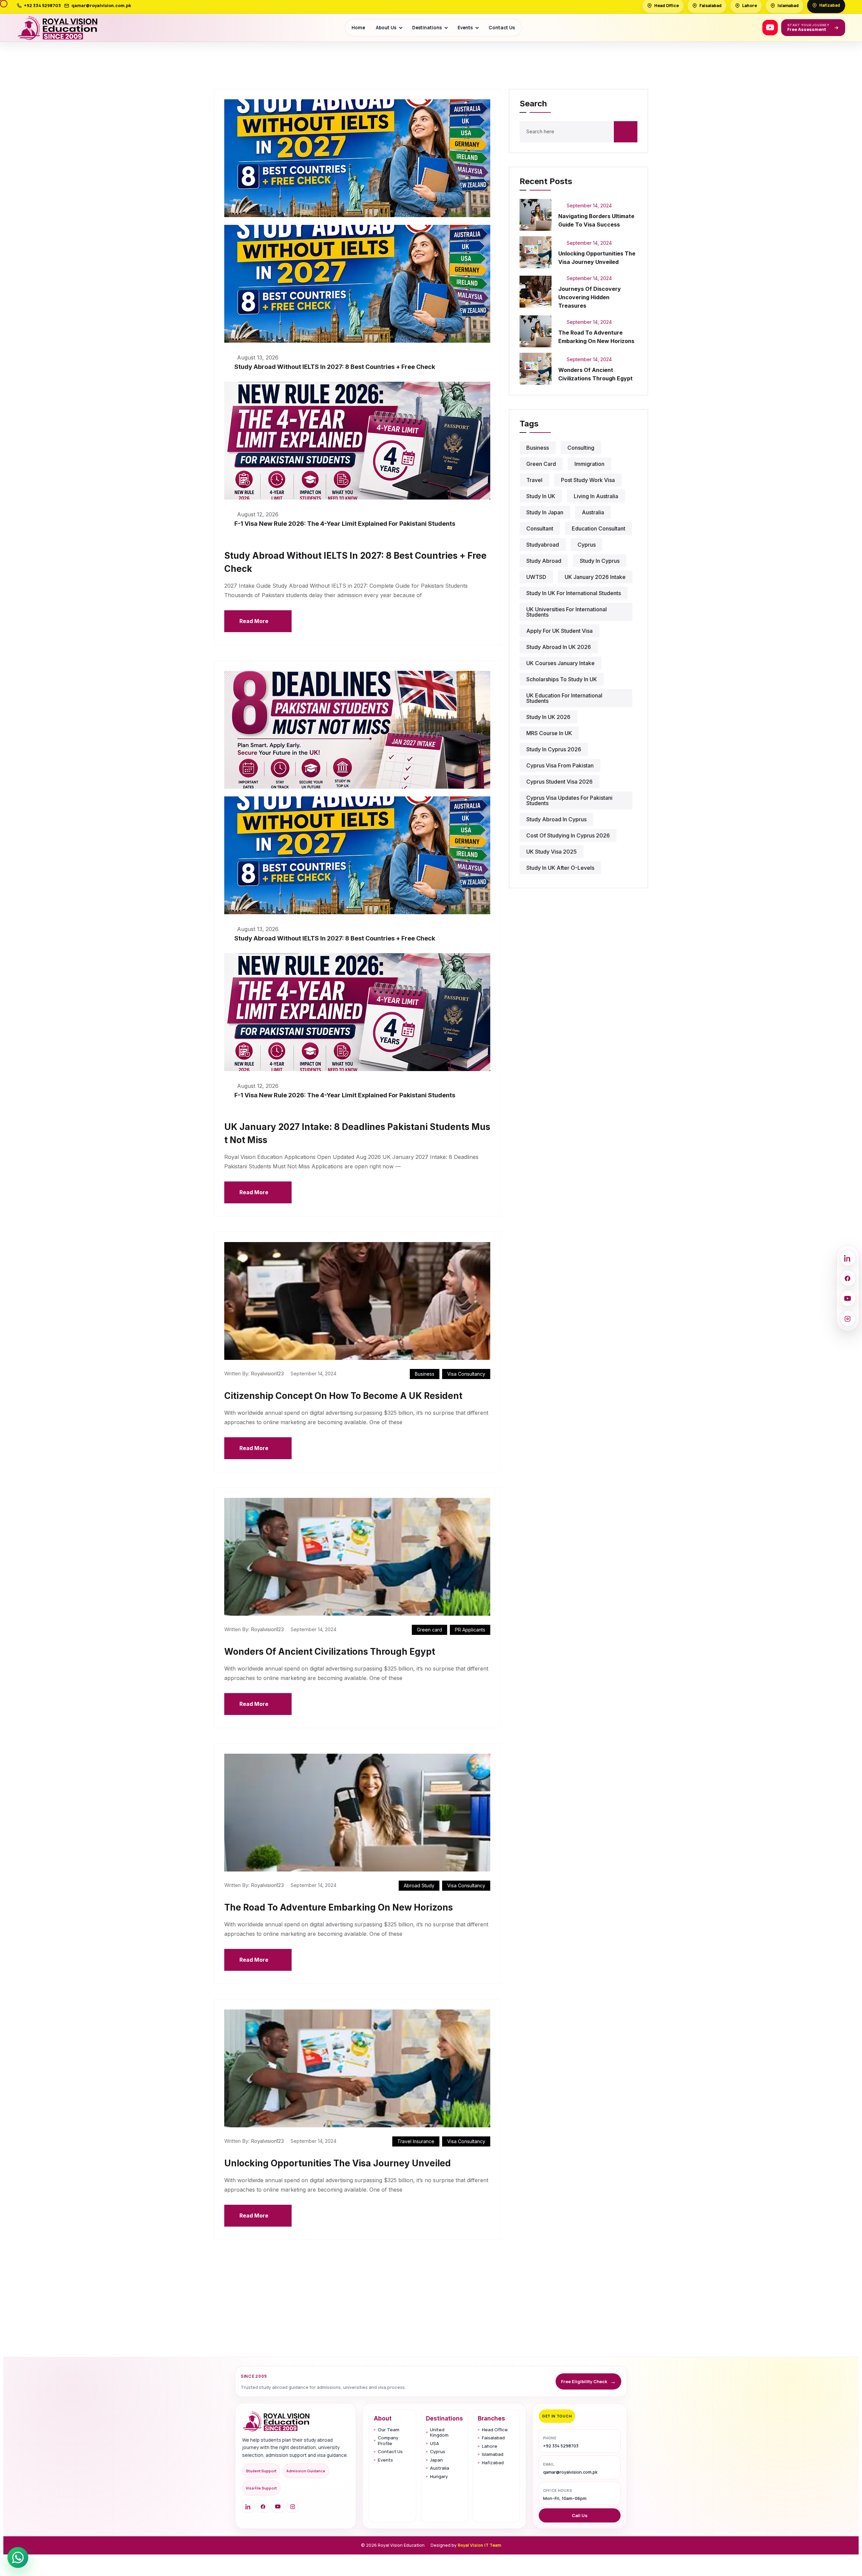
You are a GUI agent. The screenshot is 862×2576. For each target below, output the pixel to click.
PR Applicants (470, 1630)
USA (435, 2444)
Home (358, 28)
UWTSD (536, 577)
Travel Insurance (416, 2141)
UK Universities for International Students (567, 612)
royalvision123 (267, 1373)
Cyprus (438, 2452)
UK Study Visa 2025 (552, 852)
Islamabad (493, 2454)
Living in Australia (596, 496)
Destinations (427, 28)
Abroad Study (419, 1885)
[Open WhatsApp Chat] (18, 2557)
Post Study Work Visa (588, 480)
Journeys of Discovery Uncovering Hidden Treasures (590, 297)
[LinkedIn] (248, 2507)
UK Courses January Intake (560, 663)
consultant (540, 528)
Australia (593, 512)
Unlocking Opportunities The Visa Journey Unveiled (338, 2163)
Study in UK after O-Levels (560, 868)
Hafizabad (493, 2463)
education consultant (599, 528)
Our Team (389, 2430)
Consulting (581, 448)
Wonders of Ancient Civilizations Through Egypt (330, 1652)
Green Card (541, 464)
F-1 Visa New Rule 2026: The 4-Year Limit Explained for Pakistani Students (345, 524)
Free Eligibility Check (588, 2381)
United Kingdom (439, 2432)
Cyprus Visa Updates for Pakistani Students (569, 800)
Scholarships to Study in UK (562, 679)
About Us (386, 28)
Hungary (439, 2477)
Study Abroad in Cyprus (556, 819)
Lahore (490, 2446)
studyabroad (543, 545)
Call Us (580, 2515)
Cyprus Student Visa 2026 (559, 782)
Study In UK (541, 496)
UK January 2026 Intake (595, 577)
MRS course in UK (549, 733)
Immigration (589, 464)
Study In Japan (545, 512)
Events (465, 28)
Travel (534, 480)
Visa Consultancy (466, 1374)
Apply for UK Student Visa (559, 631)
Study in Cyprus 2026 (554, 749)
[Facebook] (263, 2507)
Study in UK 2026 (548, 717)
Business (425, 1374)
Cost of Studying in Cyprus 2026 (568, 835)
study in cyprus (600, 561)
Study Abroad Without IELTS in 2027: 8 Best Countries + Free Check (335, 367)
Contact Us (502, 28)
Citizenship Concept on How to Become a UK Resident (343, 1396)
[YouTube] (770, 28)
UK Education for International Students (564, 698)
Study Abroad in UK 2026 (559, 647)
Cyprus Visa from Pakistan (560, 765)
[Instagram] (293, 2507)
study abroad (544, 561)
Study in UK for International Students (574, 593)
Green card (429, 1630)
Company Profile (388, 2441)
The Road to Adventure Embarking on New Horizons (339, 1907)
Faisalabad (493, 2438)
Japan (436, 2460)
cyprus (587, 545)
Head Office (495, 2430)
